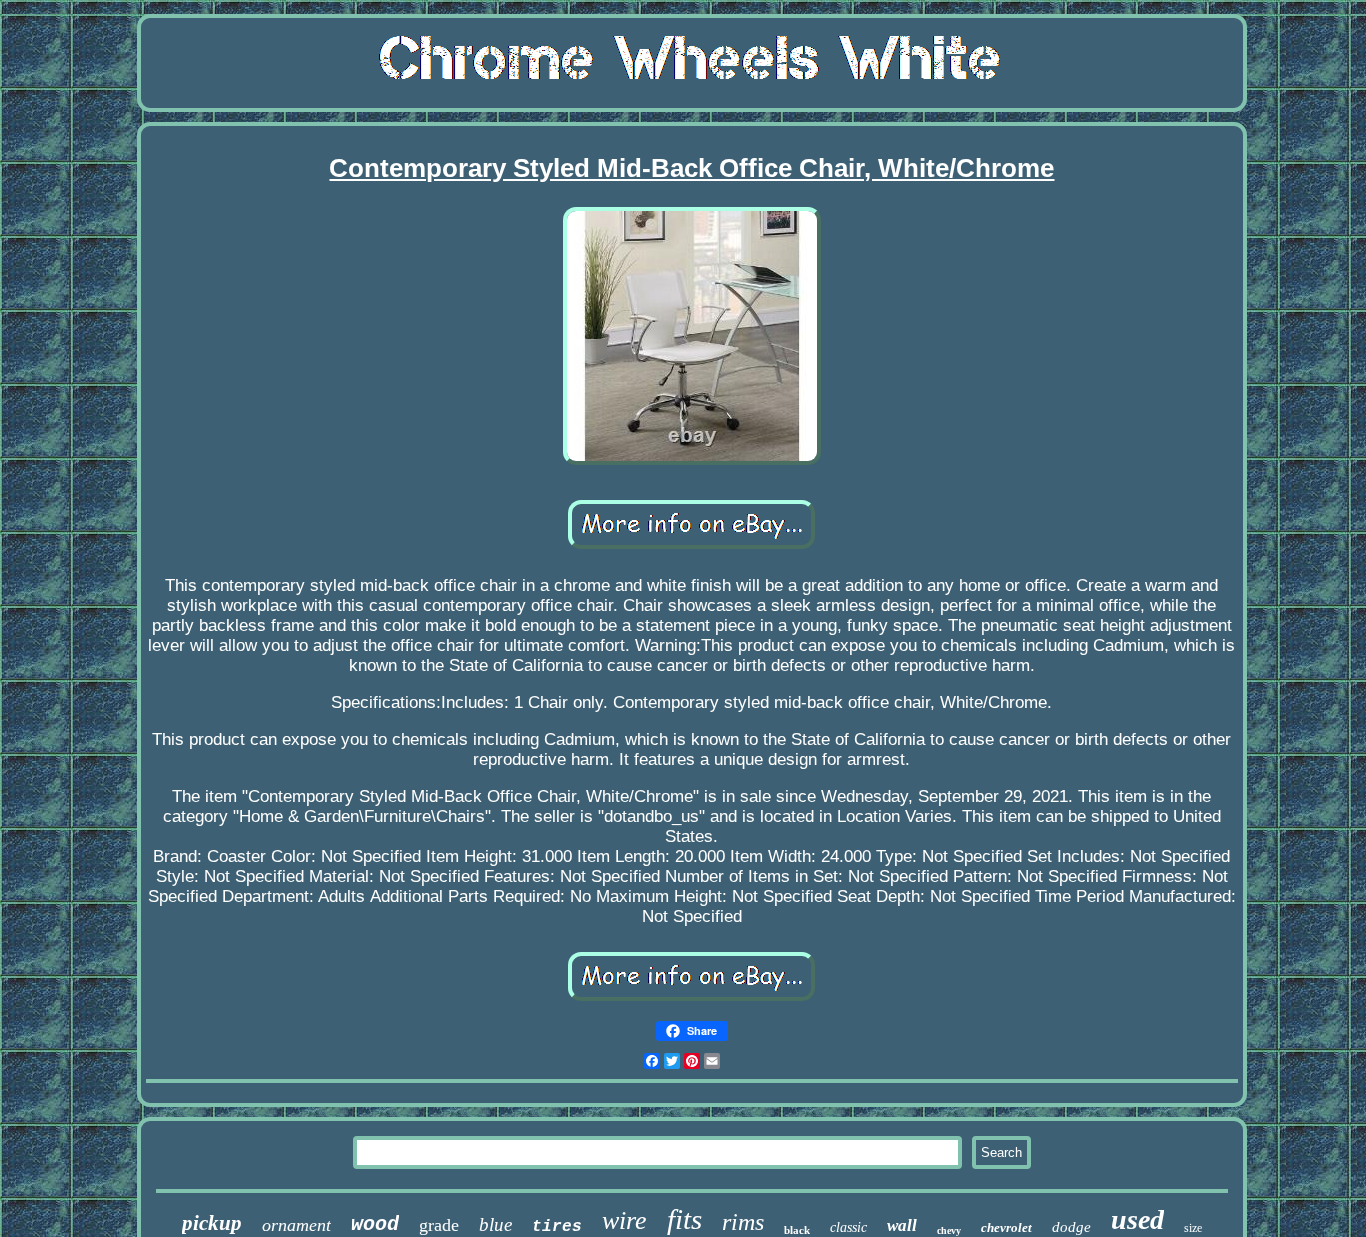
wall (902, 1225)
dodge (1071, 1227)
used (1137, 1219)
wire (624, 1220)
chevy (949, 1230)
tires (557, 1227)
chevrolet (1006, 1227)
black (797, 1230)
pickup (212, 1223)
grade (439, 1225)
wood (375, 1224)
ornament (296, 1225)
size (1193, 1228)
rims (743, 1222)
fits (684, 1219)
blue (495, 1224)
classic (848, 1227)
